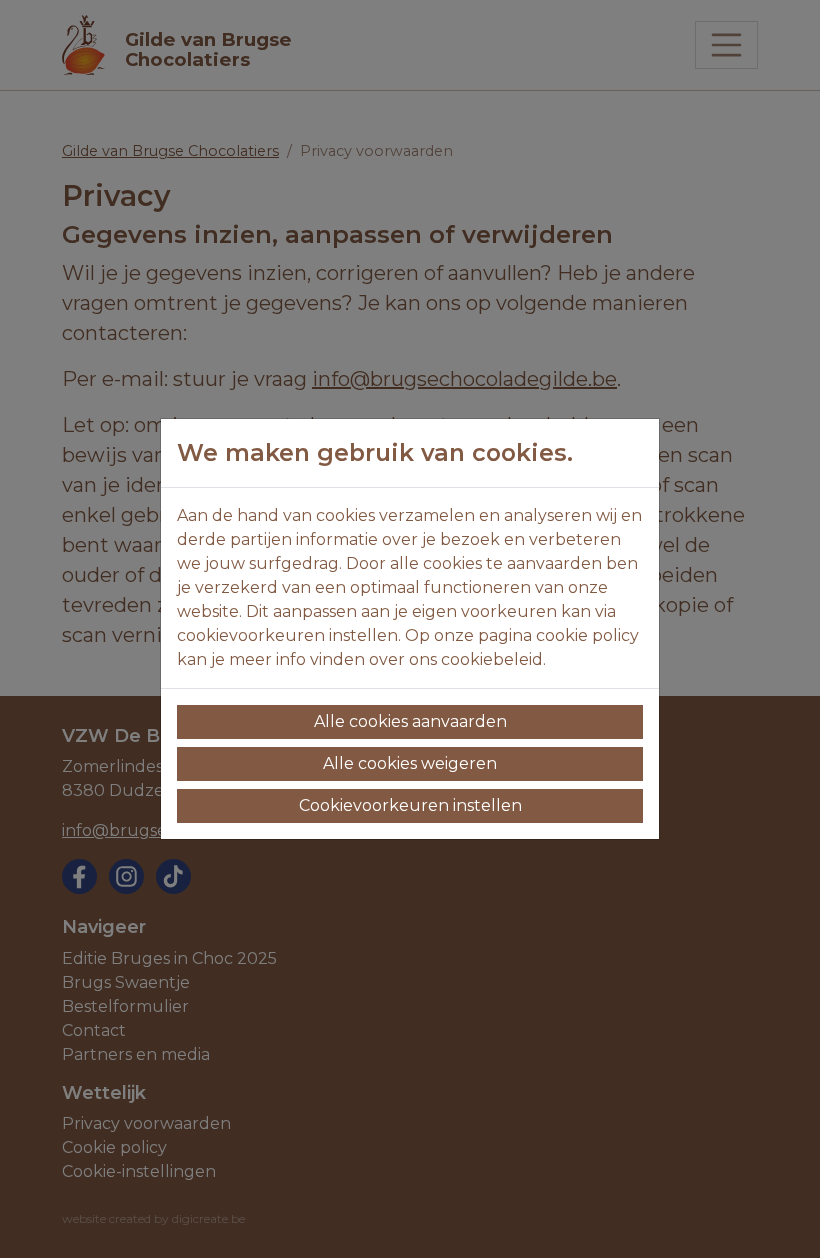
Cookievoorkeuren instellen (410, 805)
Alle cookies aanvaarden (410, 721)
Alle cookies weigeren (410, 763)
